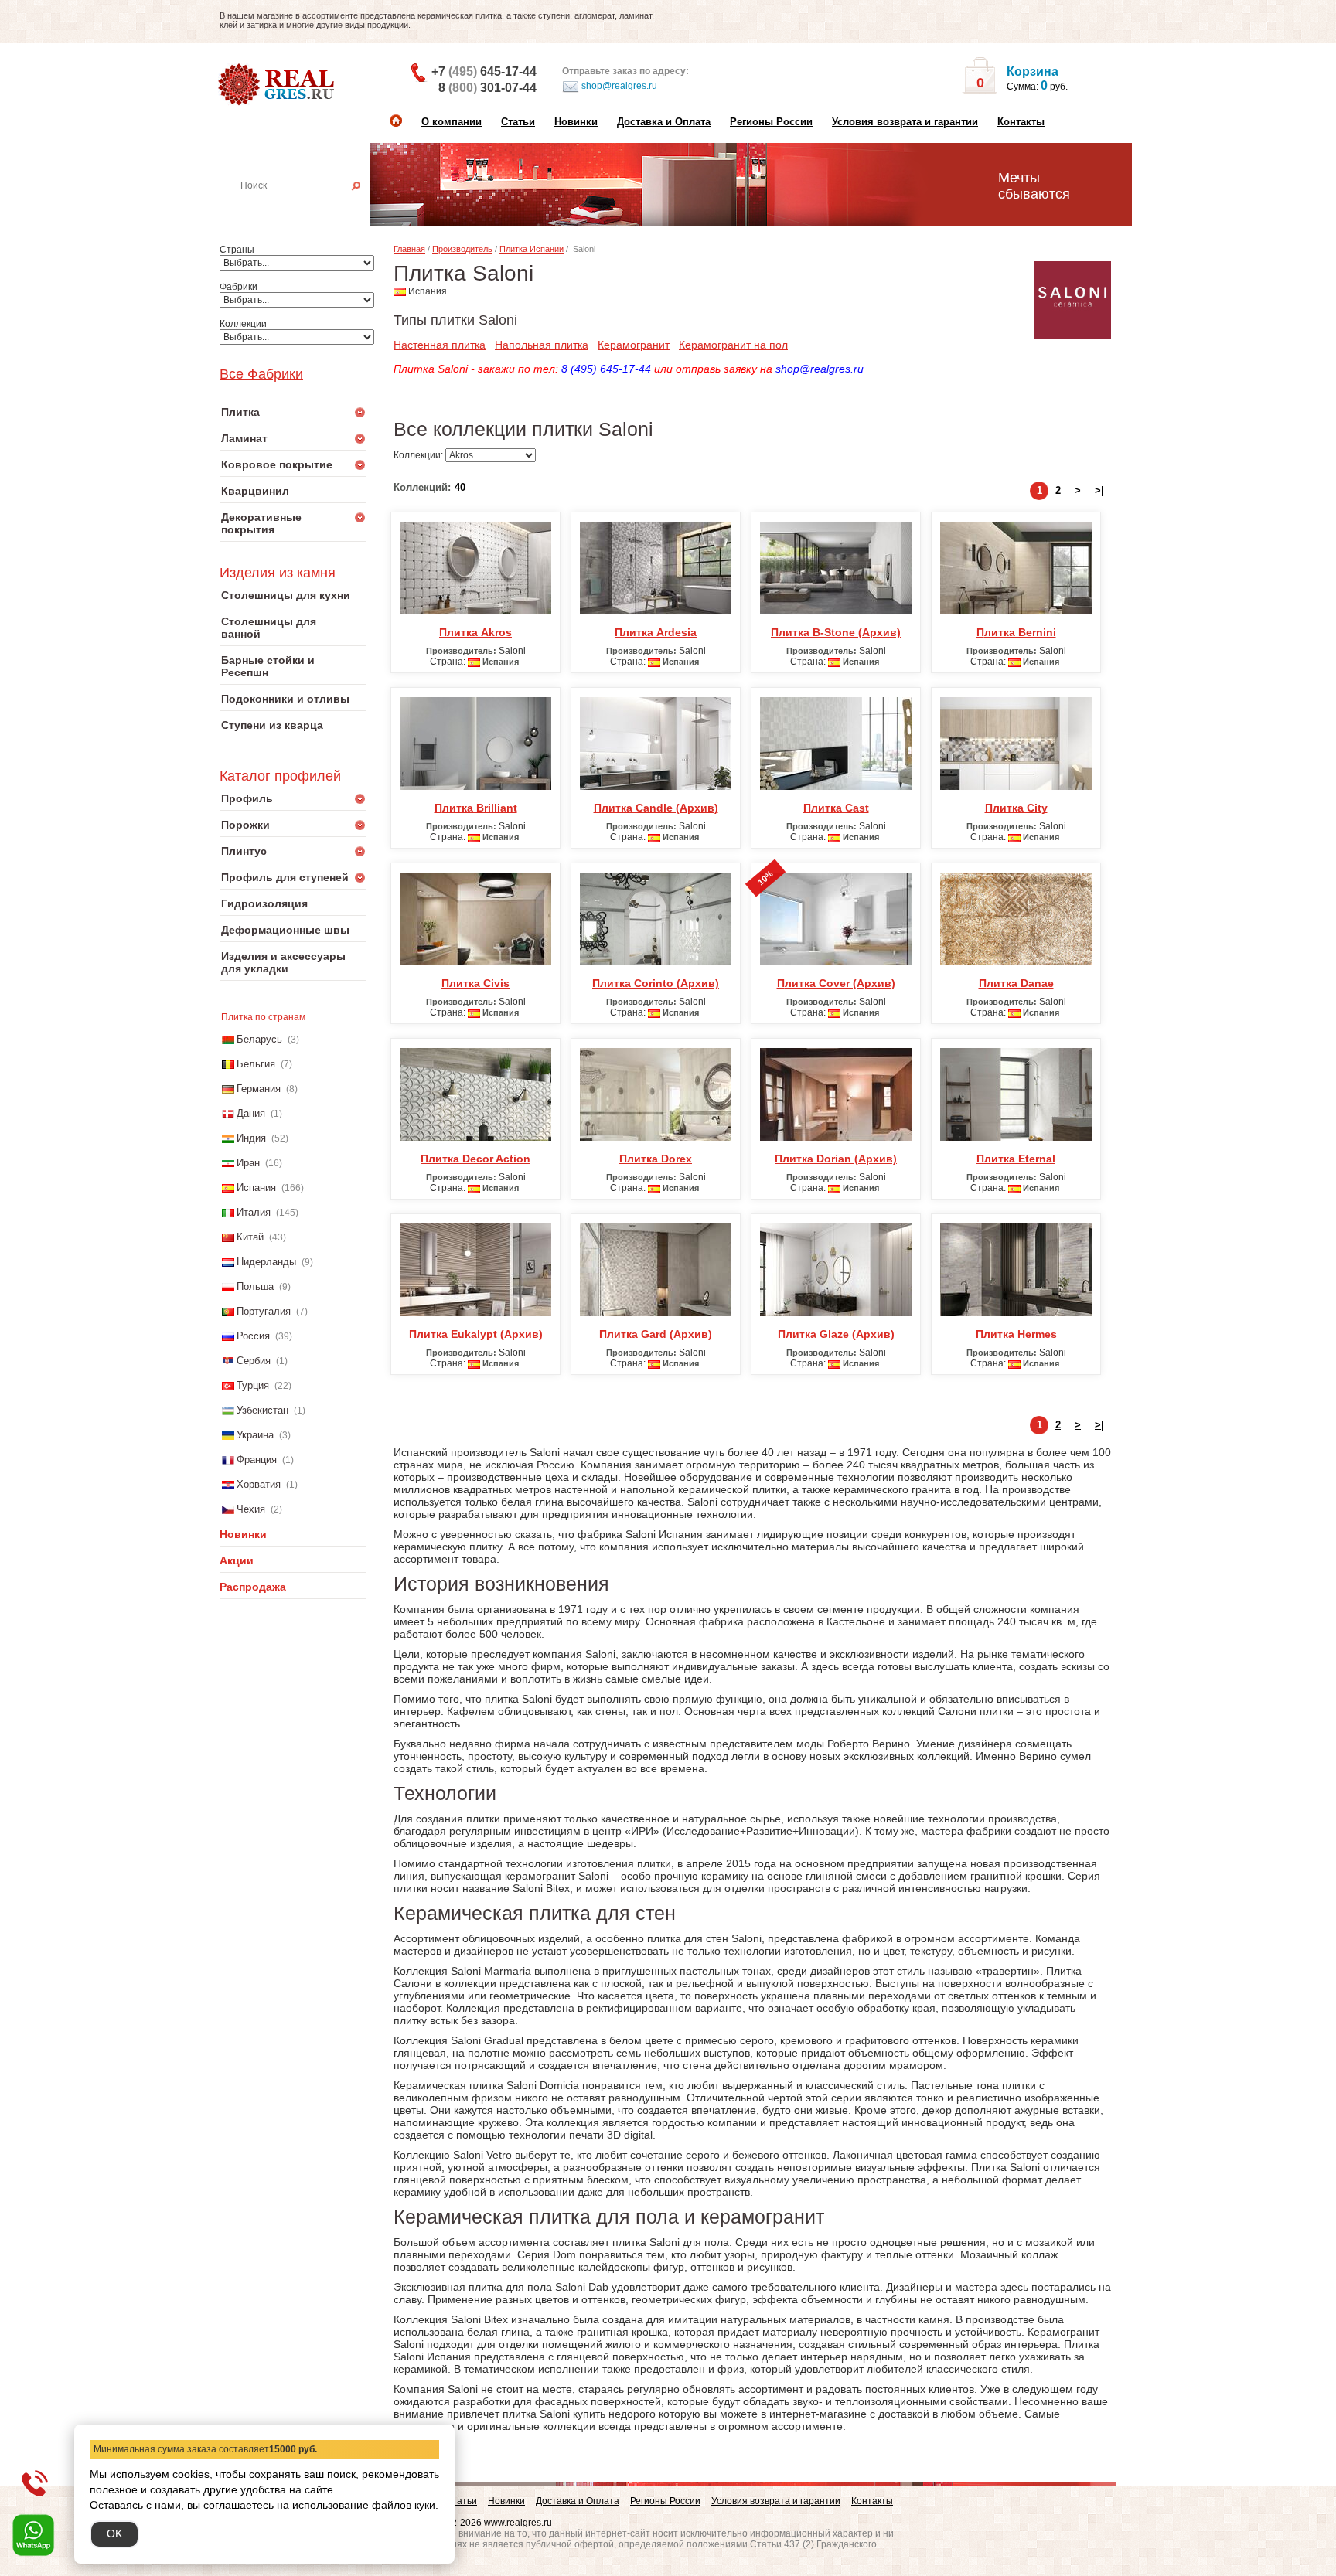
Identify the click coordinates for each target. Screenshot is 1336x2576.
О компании (452, 122)
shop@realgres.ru (619, 86)
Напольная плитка (542, 345)
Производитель (462, 249)
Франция (257, 1460)
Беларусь (259, 1039)
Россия (253, 1336)
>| (1099, 490)
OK (114, 2533)
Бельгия (256, 1064)
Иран (248, 1163)
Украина (255, 1435)
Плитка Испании (532, 249)
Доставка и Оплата (664, 122)
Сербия (254, 1361)
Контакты (1021, 122)
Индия (251, 1138)
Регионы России (771, 122)
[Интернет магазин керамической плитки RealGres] (278, 85)
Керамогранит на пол (733, 345)
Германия (259, 1089)
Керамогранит (634, 345)
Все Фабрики (261, 374)
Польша (255, 1286)
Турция (253, 1385)
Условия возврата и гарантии (905, 122)
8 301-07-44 (487, 88)
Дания (251, 1113)
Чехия (251, 1509)
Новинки (576, 122)
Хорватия (259, 1484)
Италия (254, 1212)
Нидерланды (266, 1262)
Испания (256, 1188)
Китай (250, 1237)
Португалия (264, 1311)
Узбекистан (262, 1410)
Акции (237, 1560)
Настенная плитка (310, 207)
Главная (409, 249)
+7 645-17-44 (484, 71)
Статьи (518, 122)
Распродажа (253, 1587)
